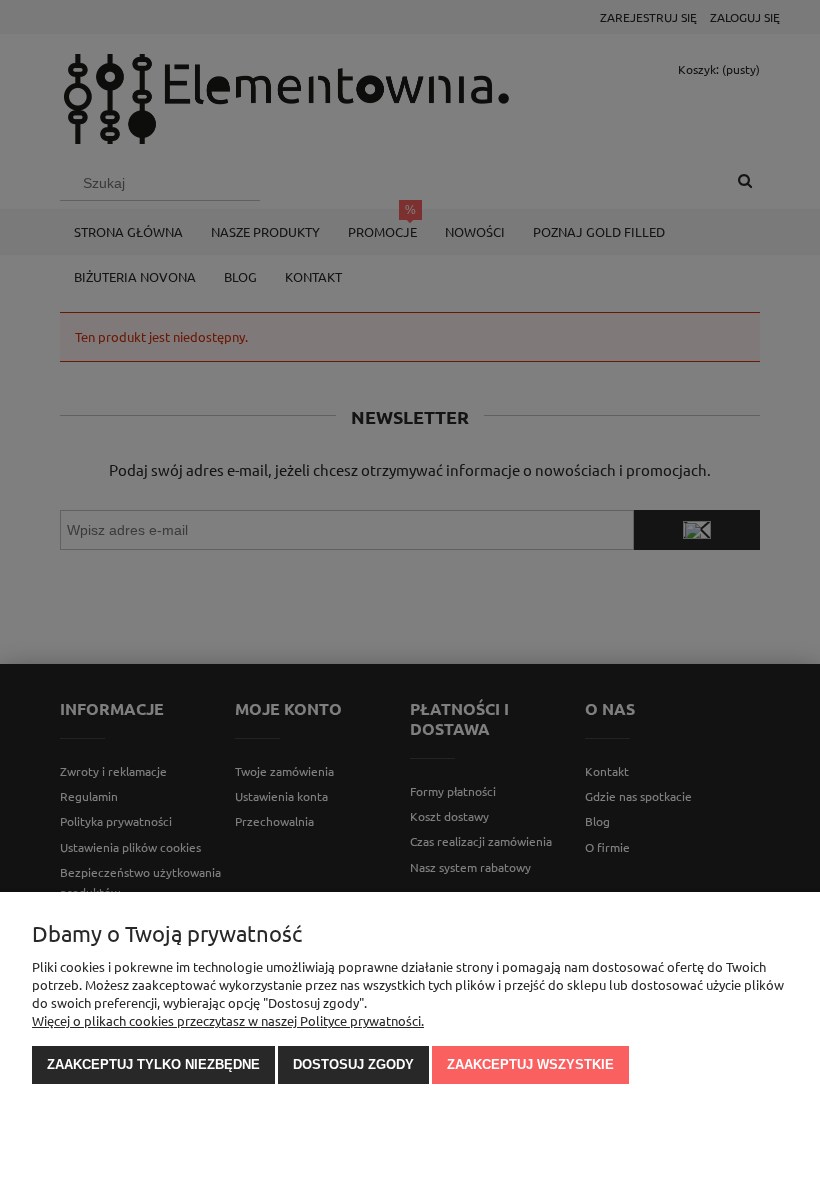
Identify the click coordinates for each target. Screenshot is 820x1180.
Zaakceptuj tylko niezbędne (153, 1064)
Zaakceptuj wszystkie (530, 1064)
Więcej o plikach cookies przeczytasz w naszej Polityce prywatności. (228, 1020)
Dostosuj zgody (353, 1064)
